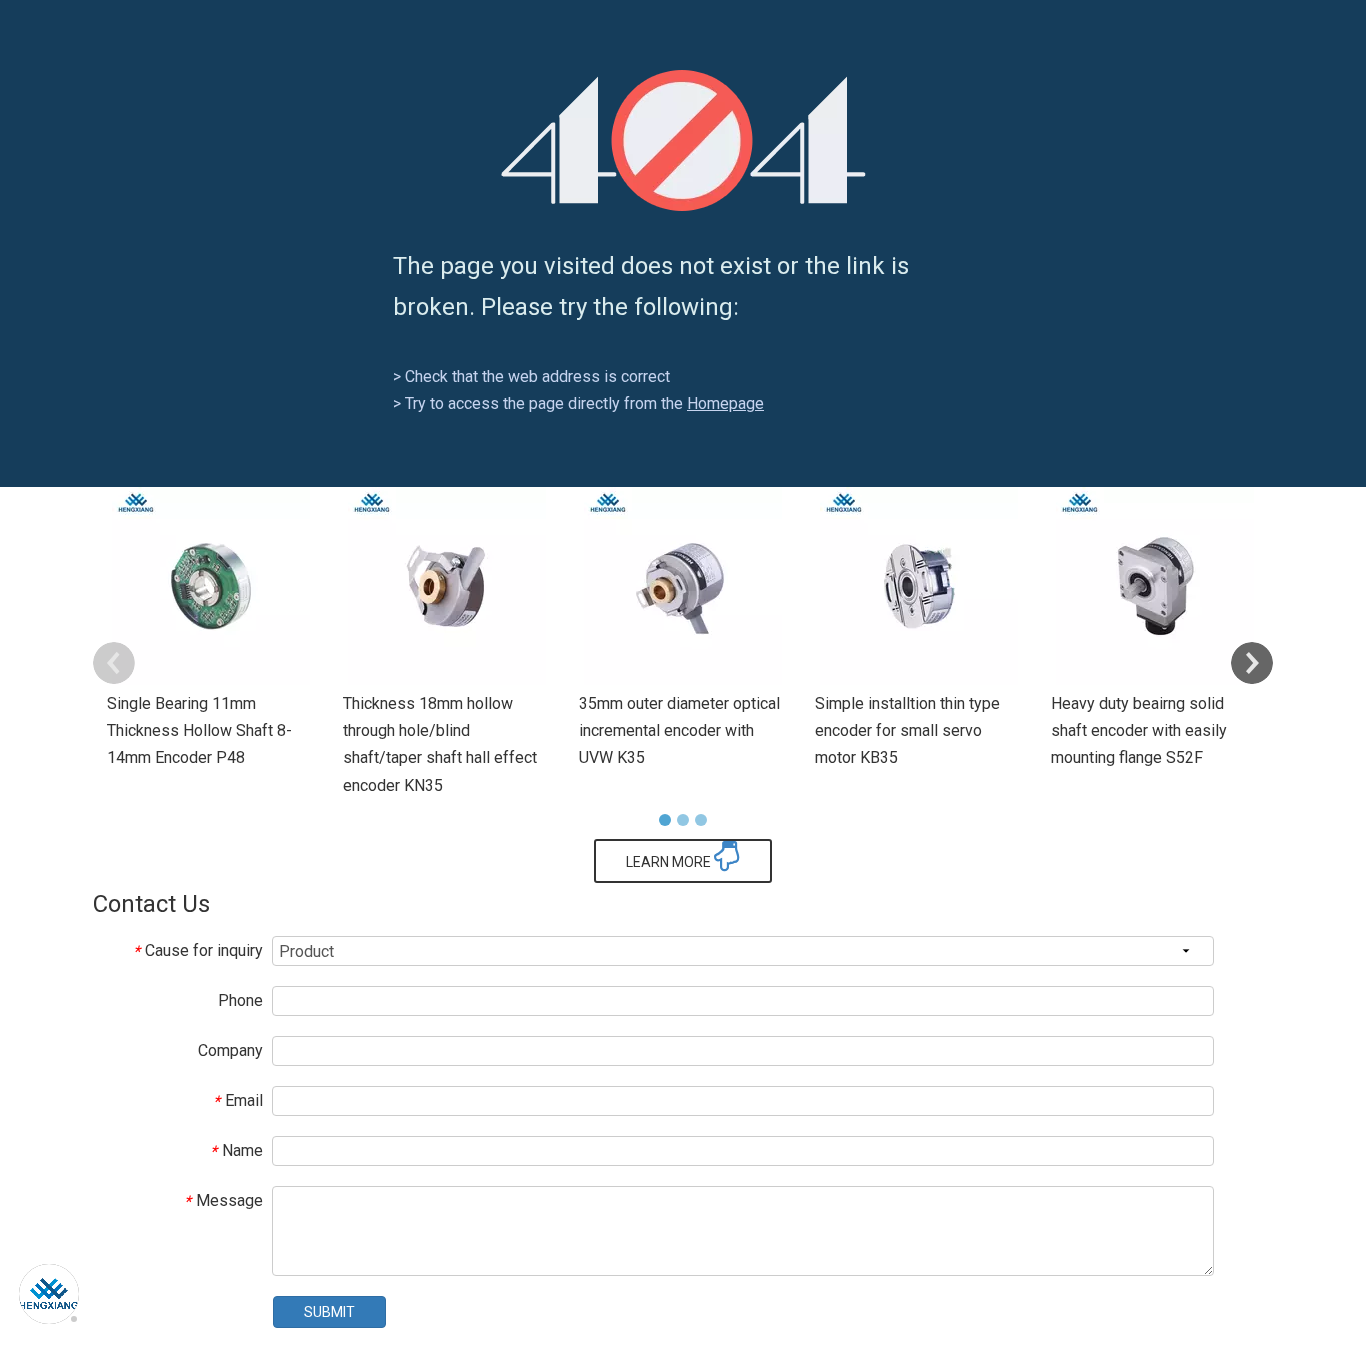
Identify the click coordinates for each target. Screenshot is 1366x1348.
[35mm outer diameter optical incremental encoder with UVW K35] (683, 586)
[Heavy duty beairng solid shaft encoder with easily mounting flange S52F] (1155, 586)
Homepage (725, 403)
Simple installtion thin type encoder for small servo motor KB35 (907, 730)
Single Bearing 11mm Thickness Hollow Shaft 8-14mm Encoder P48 (199, 730)
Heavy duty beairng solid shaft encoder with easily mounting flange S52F (1139, 730)
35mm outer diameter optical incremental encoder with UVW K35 (679, 730)
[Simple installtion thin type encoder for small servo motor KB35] (919, 586)
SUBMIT (329, 1312)
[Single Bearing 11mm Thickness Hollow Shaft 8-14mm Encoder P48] (211, 586)
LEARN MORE (670, 862)
